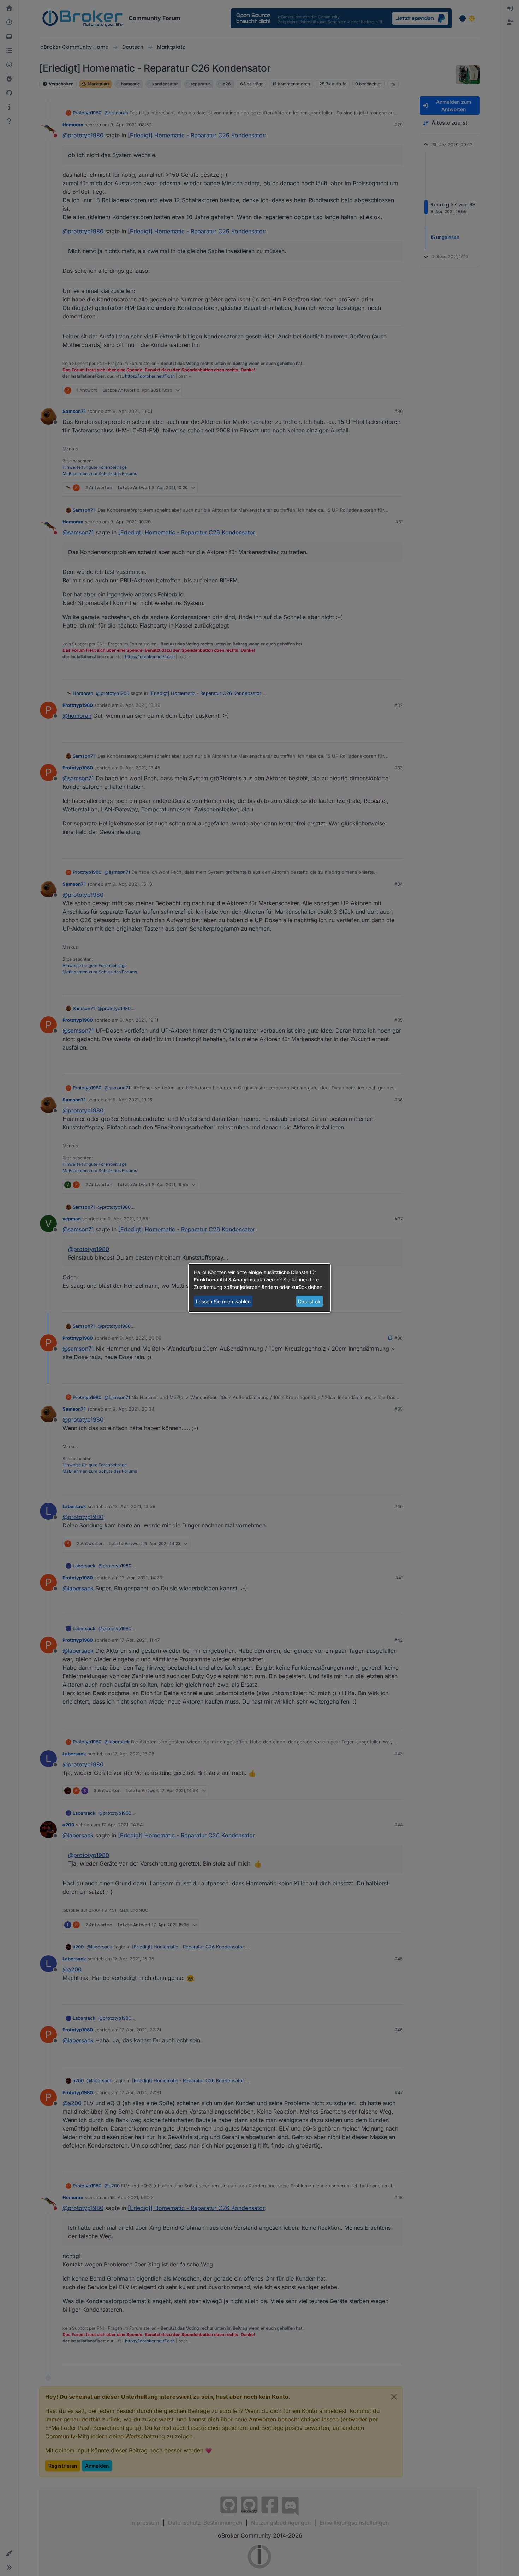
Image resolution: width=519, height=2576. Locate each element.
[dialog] (259, 1288)
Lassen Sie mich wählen (223, 1301)
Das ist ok (309, 1301)
